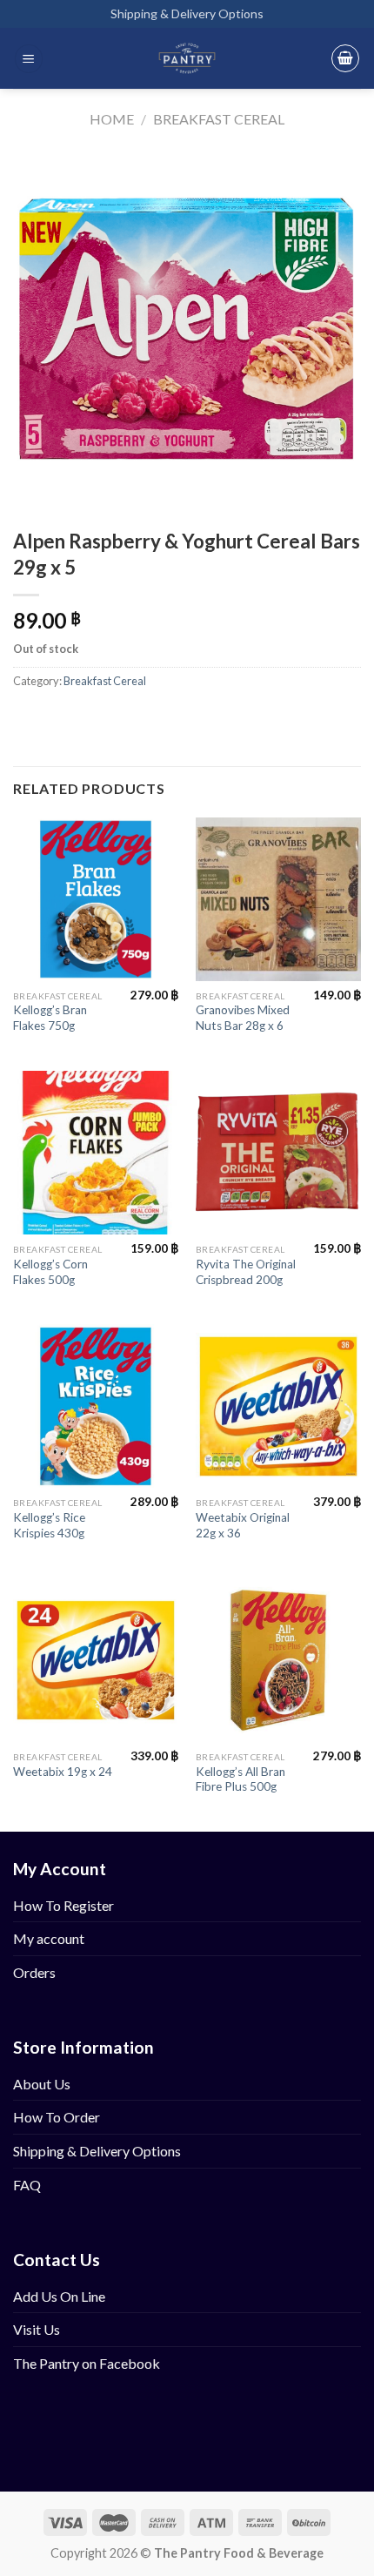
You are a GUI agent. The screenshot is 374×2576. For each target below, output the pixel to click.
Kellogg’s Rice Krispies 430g (49, 1525)
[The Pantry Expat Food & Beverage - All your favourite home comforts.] (187, 58)
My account (49, 1938)
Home (112, 119)
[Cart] (345, 58)
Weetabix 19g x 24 (63, 1772)
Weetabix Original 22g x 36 (243, 1525)
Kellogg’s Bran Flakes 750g (50, 1018)
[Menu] (29, 59)
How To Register (63, 1905)
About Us (42, 2084)
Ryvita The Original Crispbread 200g (246, 1272)
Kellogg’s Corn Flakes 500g (50, 1272)
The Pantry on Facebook (87, 2363)
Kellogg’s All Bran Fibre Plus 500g (240, 1779)
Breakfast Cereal (219, 119)
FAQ (27, 2185)
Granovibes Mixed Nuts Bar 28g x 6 (243, 1018)
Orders (34, 1972)
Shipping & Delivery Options (187, 13)
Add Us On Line (59, 2296)
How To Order (57, 2117)
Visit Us (37, 2329)
